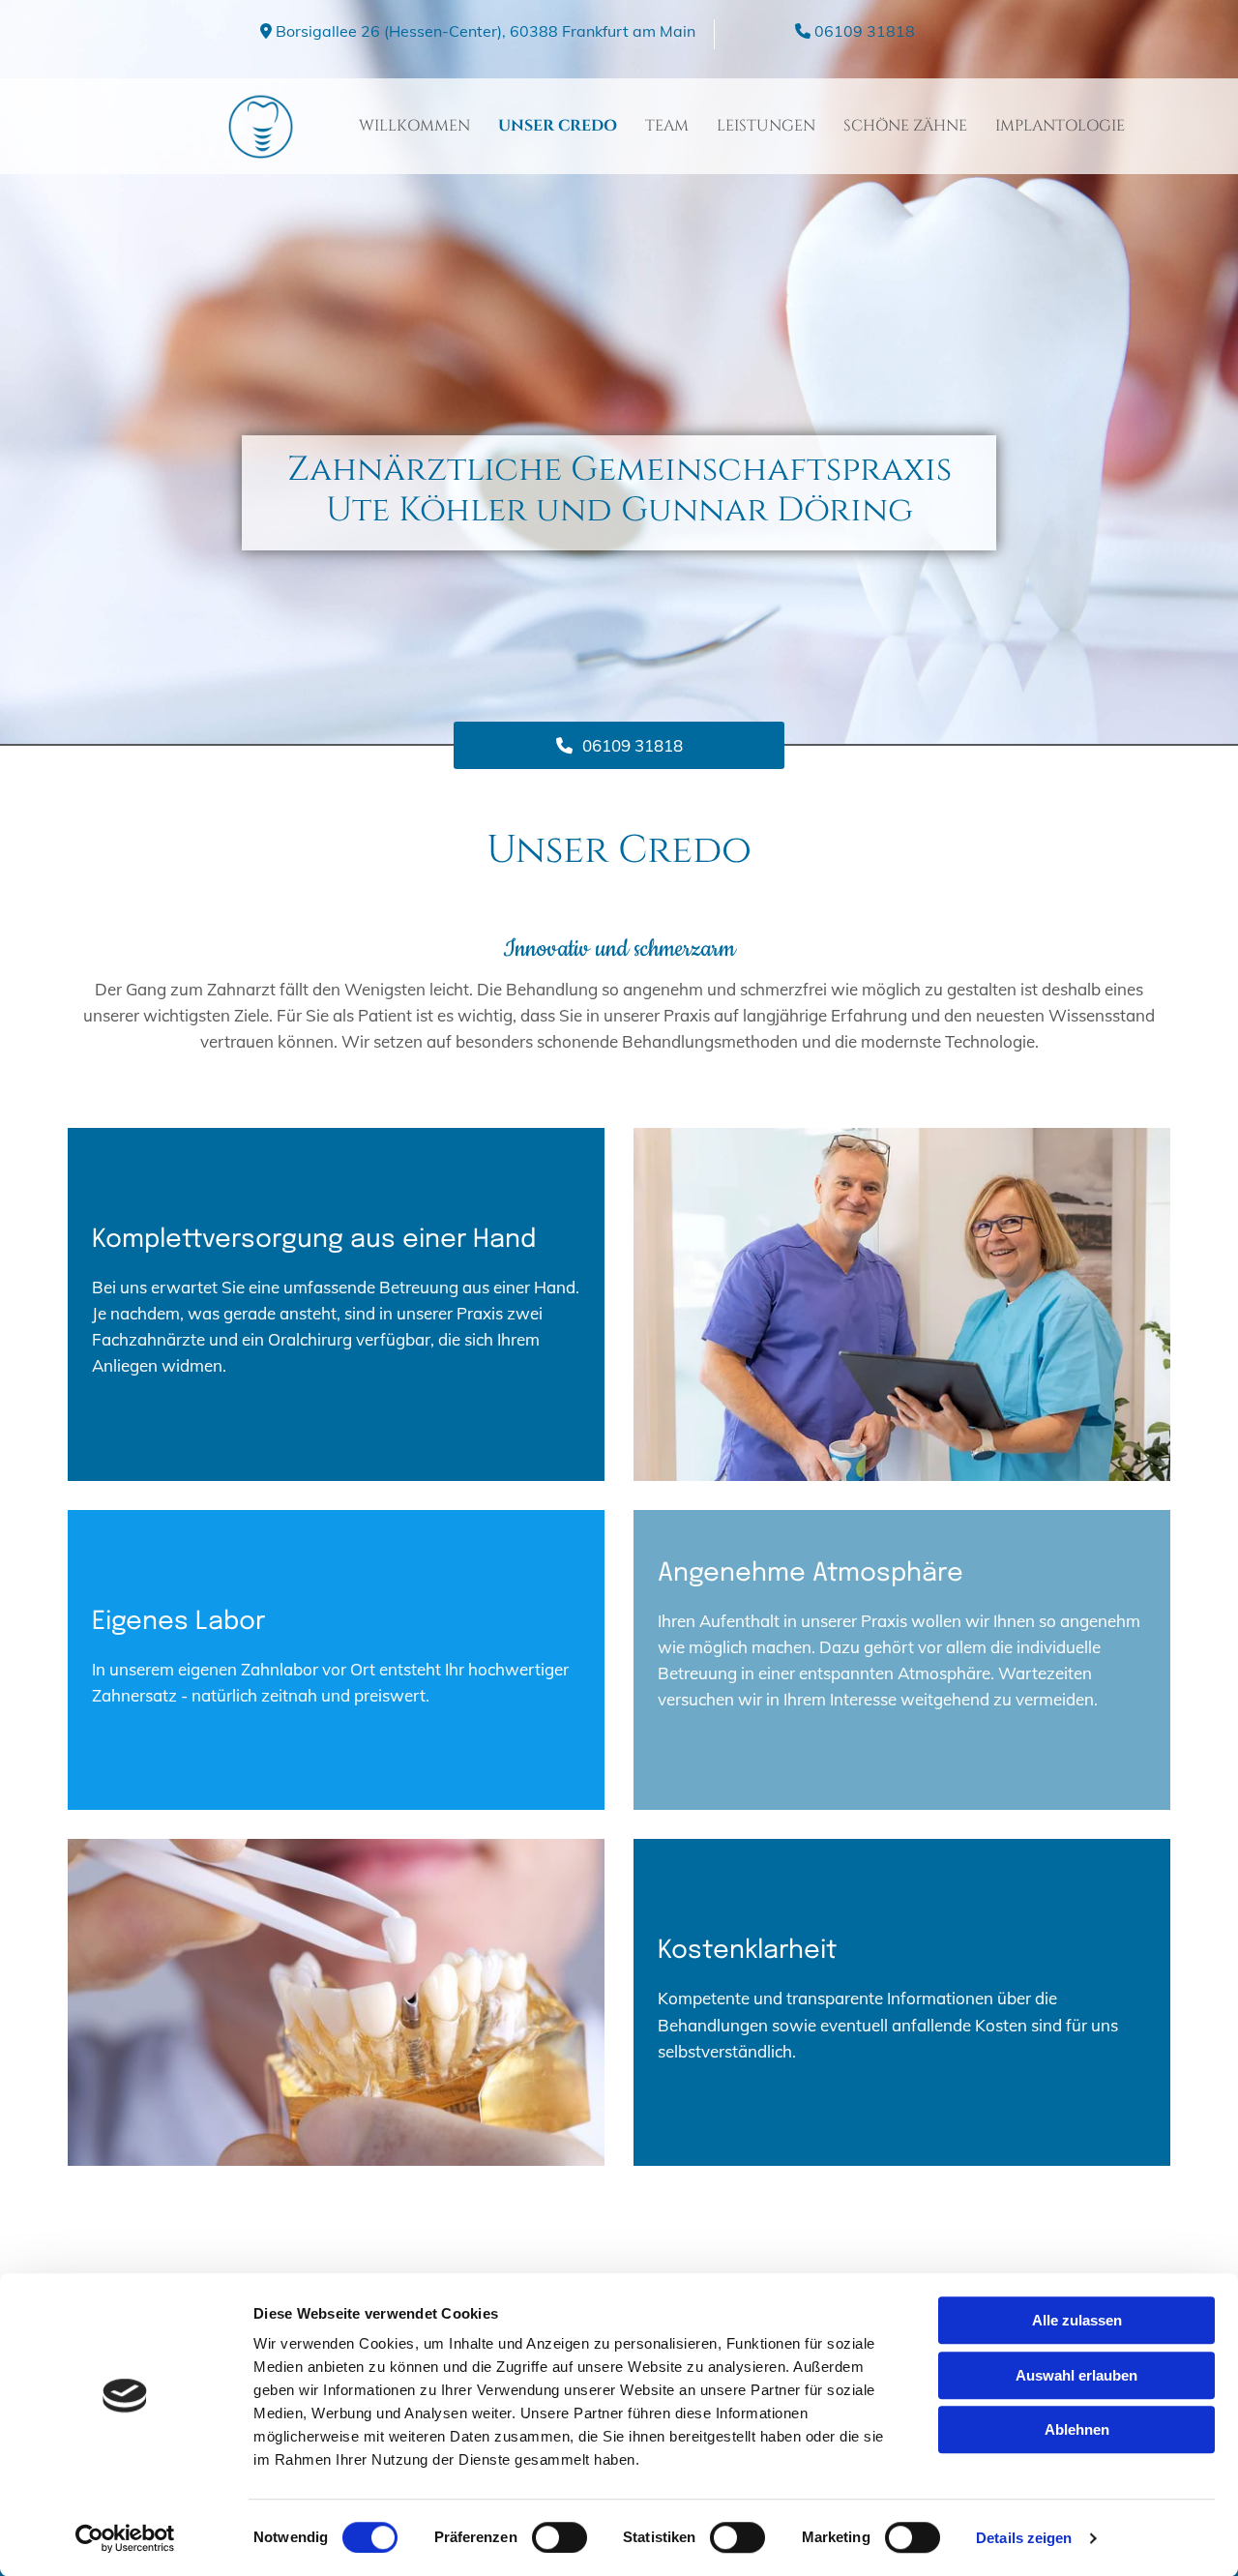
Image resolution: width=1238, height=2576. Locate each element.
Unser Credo (558, 126)
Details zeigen (1024, 2538)
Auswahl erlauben (1076, 2375)
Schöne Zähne (905, 126)
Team (667, 126)
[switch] (560, 2537)
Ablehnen (1077, 2429)
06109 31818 (865, 31)
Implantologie (1060, 126)
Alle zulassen (1077, 2320)
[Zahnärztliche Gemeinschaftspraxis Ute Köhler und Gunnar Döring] (155, 127)
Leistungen (766, 126)
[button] (619, 745)
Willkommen (414, 126)
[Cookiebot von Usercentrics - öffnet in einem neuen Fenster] (125, 2538)
